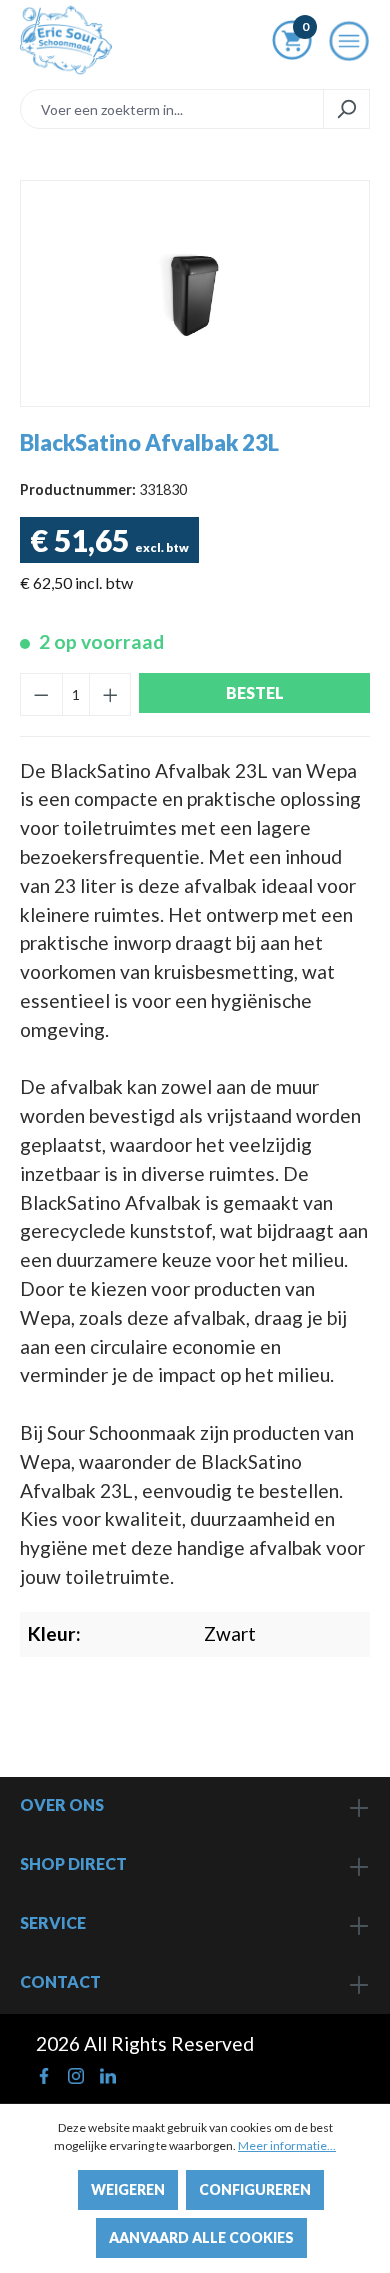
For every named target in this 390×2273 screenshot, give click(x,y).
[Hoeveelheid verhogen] (110, 694)
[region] (195, 293)
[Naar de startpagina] (66, 40)
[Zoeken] (346, 109)
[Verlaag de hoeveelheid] (41, 694)
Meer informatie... (287, 2145)
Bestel (255, 692)
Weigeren (128, 2189)
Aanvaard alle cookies (201, 2237)
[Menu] (349, 47)
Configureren (255, 2189)
